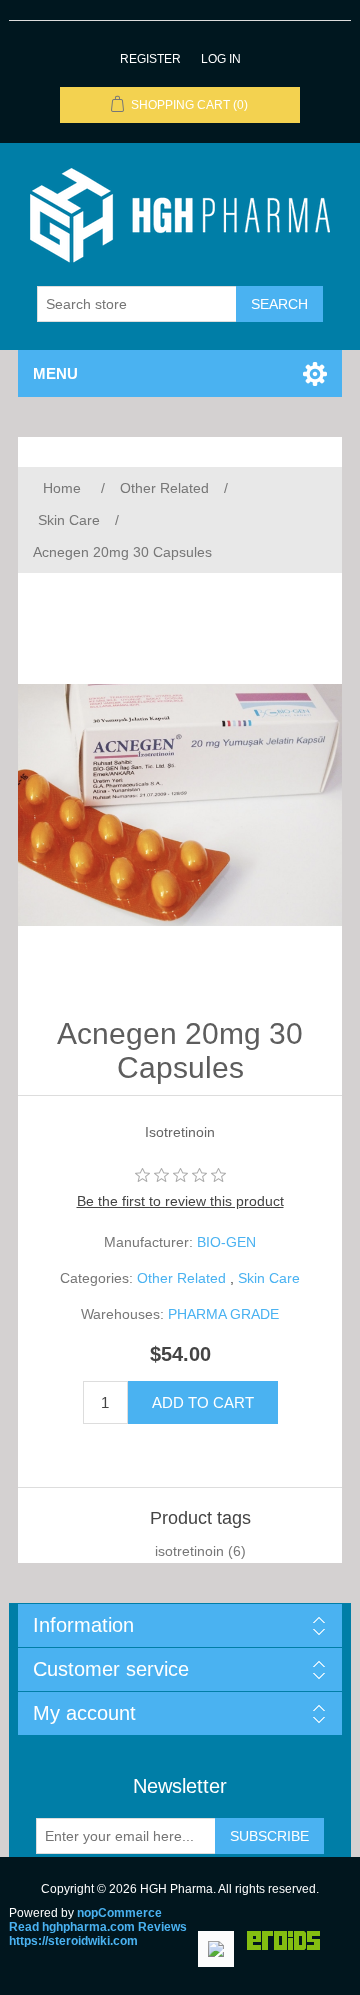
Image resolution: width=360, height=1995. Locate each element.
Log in (221, 59)
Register (150, 59)
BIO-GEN (226, 1242)
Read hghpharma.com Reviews (98, 1927)
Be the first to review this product (180, 1201)
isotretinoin (189, 1551)
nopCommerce (119, 1913)
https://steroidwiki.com (73, 1941)
